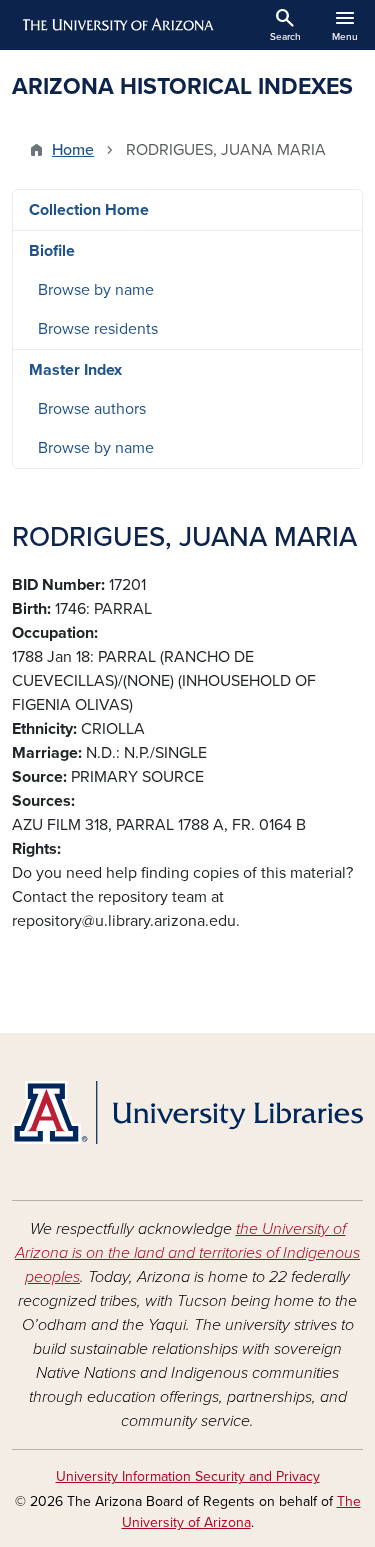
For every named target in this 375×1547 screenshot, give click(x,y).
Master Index (75, 370)
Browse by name (96, 290)
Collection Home (89, 210)
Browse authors (92, 409)
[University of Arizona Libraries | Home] (187, 1112)
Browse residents (98, 329)
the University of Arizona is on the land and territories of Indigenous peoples (187, 1253)
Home (73, 150)
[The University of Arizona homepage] (116, 25)
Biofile (52, 251)
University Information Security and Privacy (188, 1476)
